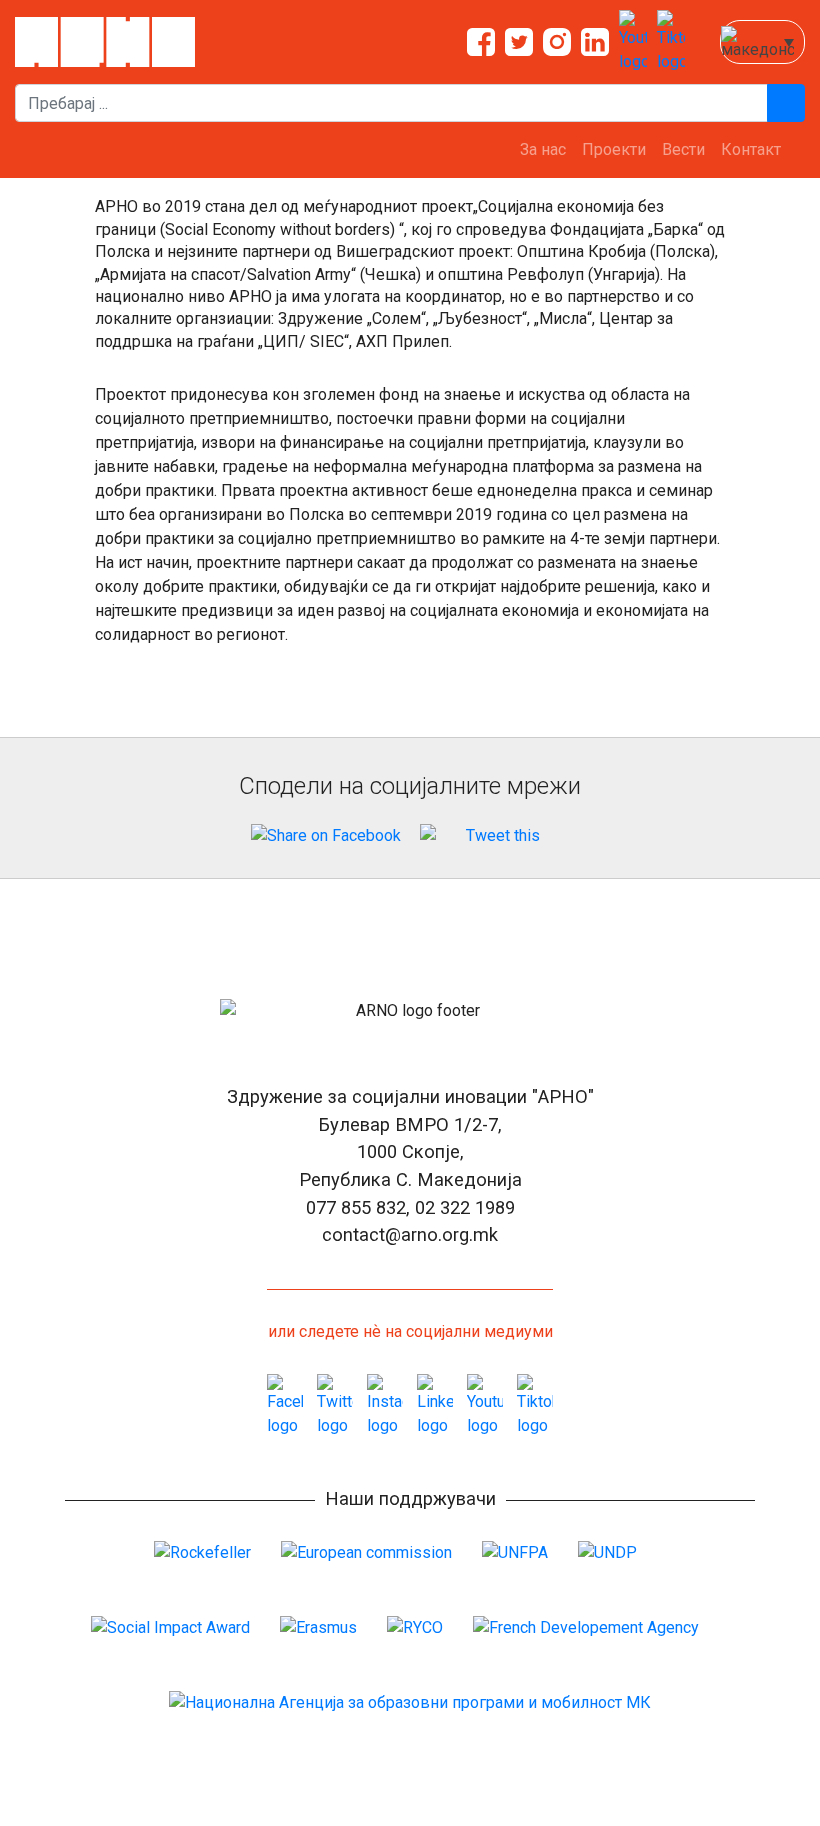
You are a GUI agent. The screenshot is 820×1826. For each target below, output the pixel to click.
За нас (543, 149)
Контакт (751, 149)
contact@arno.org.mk (410, 1234)
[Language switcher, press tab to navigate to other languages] (762, 42)
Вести (683, 149)
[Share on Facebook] (326, 836)
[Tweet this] (495, 836)
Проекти (614, 149)
